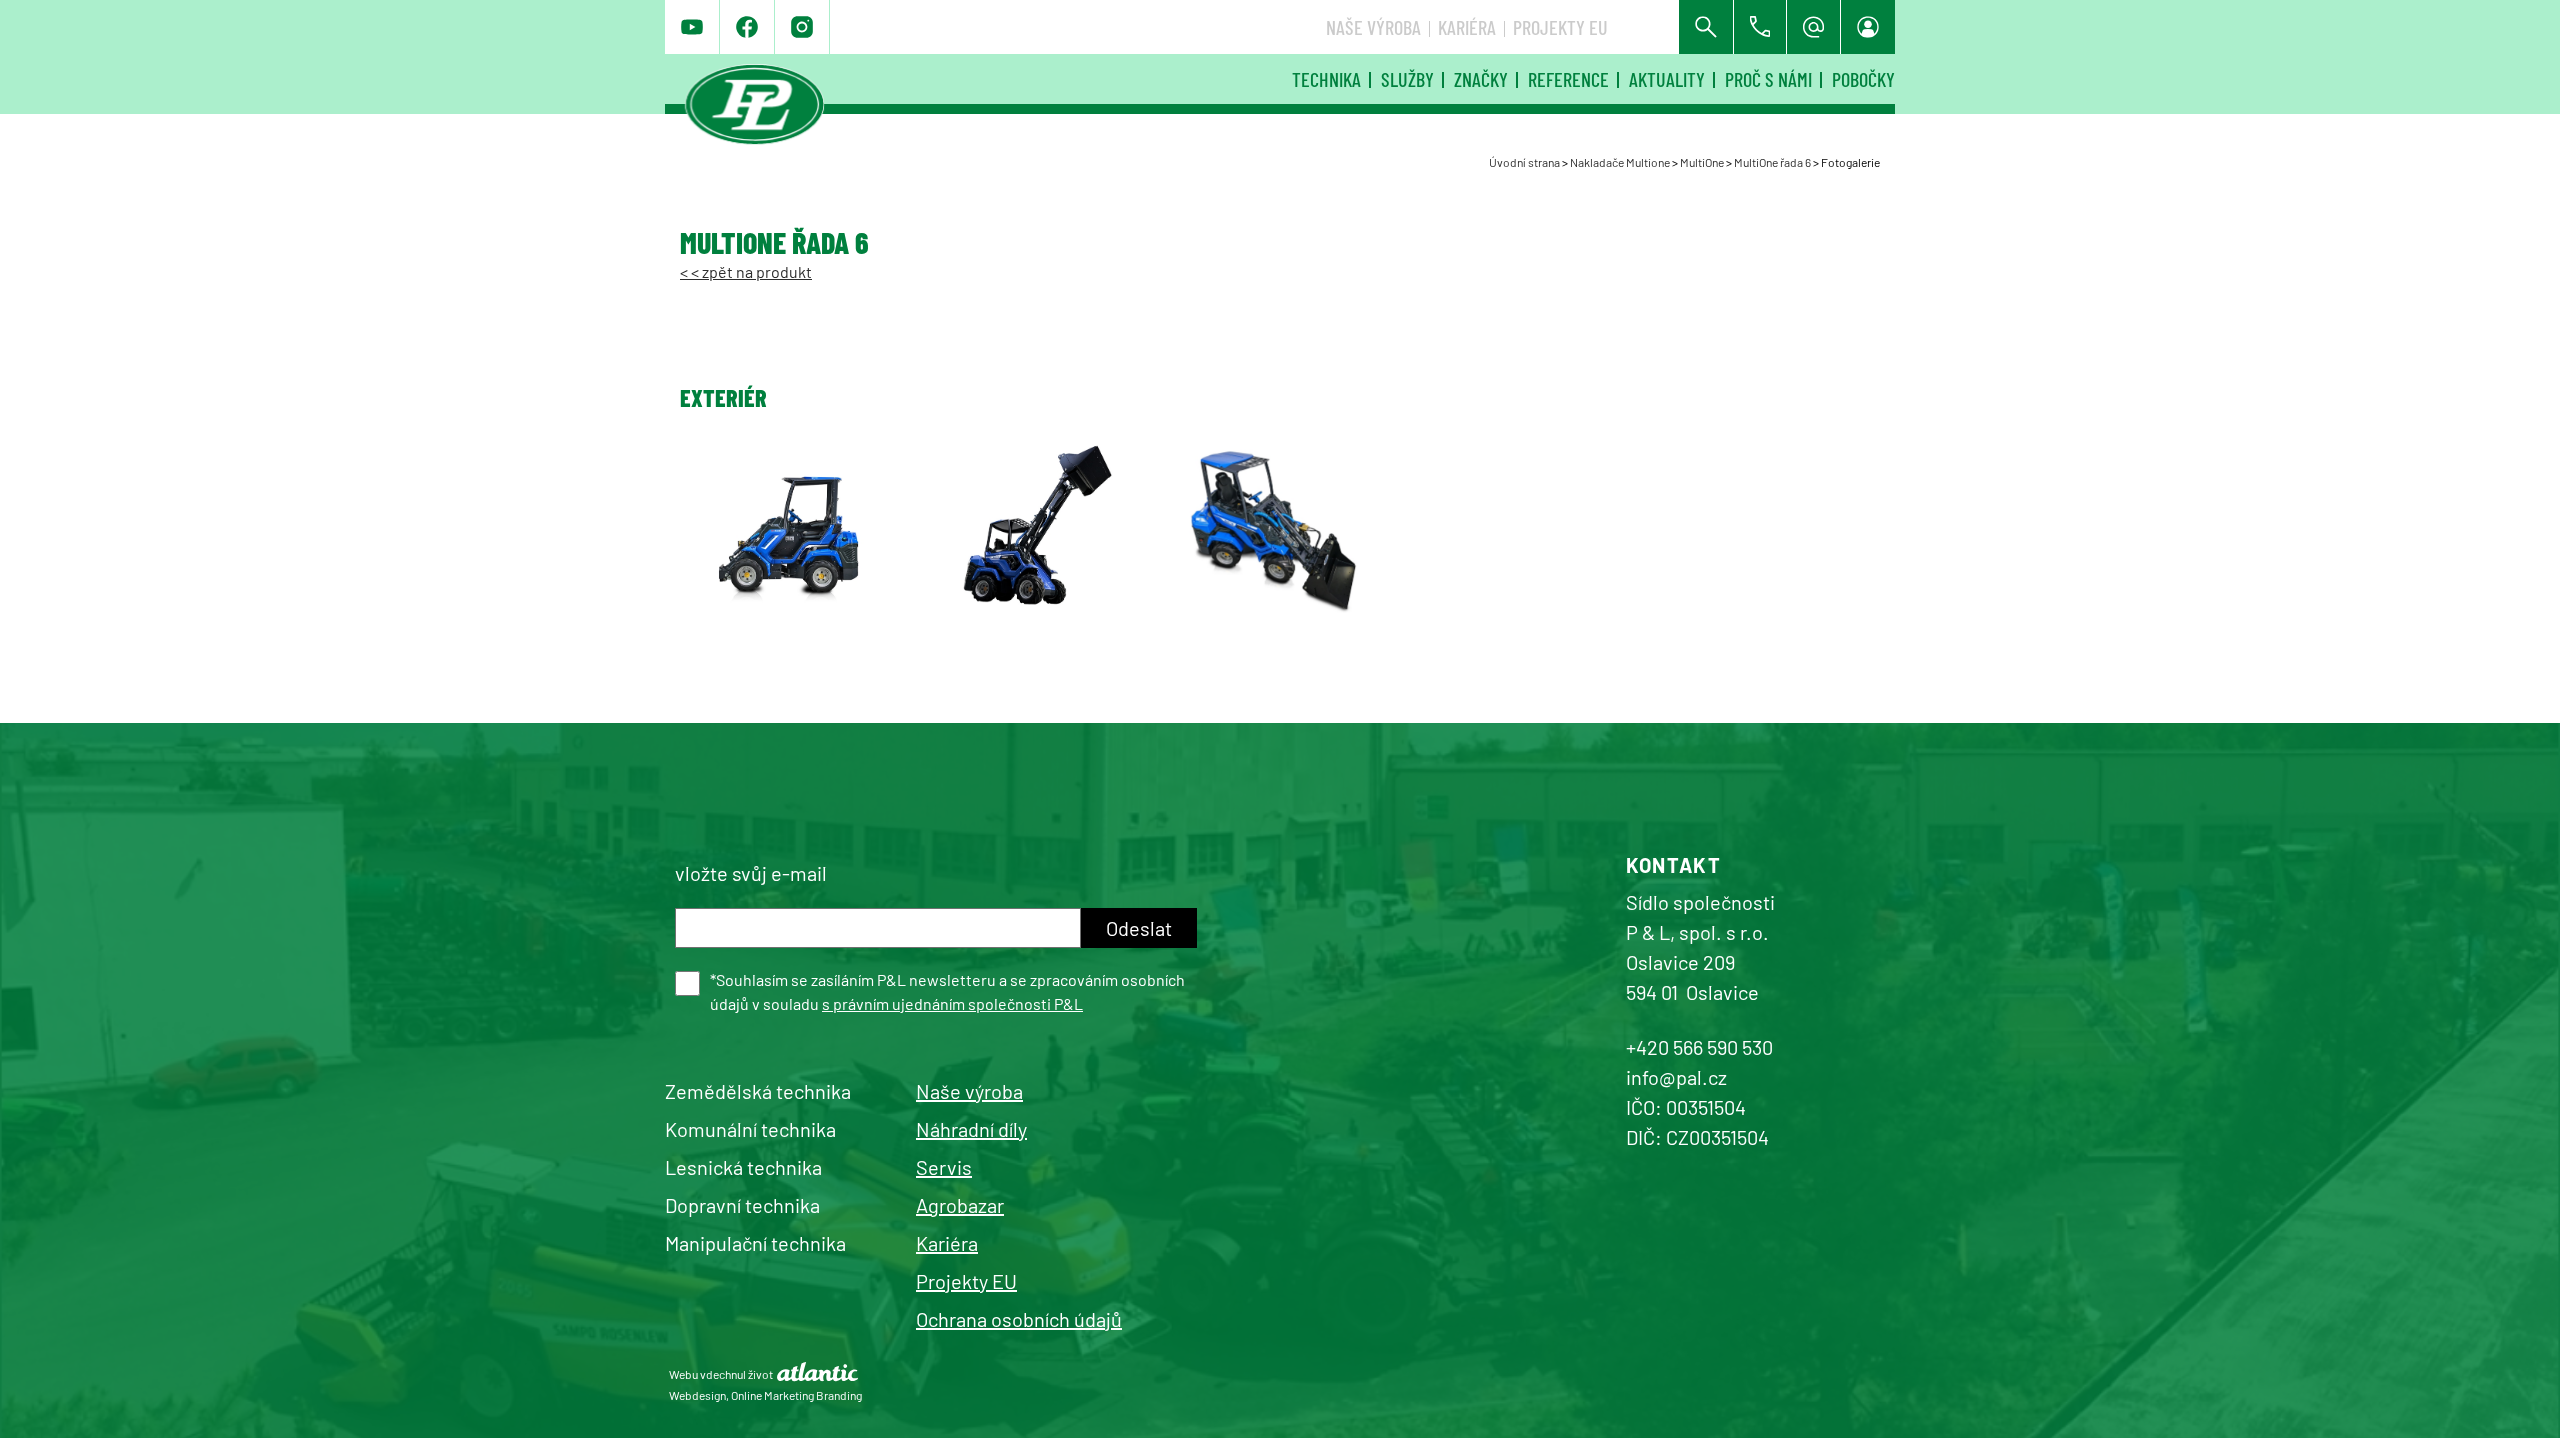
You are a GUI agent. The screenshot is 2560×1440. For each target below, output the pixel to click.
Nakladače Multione (1620, 162)
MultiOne (1702, 162)
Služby (1407, 79)
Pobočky (1863, 79)
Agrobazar (960, 1205)
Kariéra (1467, 27)
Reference (1568, 79)
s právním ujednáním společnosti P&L (952, 1003)
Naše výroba (1373, 27)
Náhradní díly (971, 1129)
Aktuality (1667, 79)
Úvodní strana (1524, 162)
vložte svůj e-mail (751, 873)
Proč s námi (1768, 79)
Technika (1326, 79)
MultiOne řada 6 (1772, 162)
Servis (944, 1167)
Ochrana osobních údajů (1019, 1319)
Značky (1481, 79)
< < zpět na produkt (746, 271)
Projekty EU (1560, 27)
